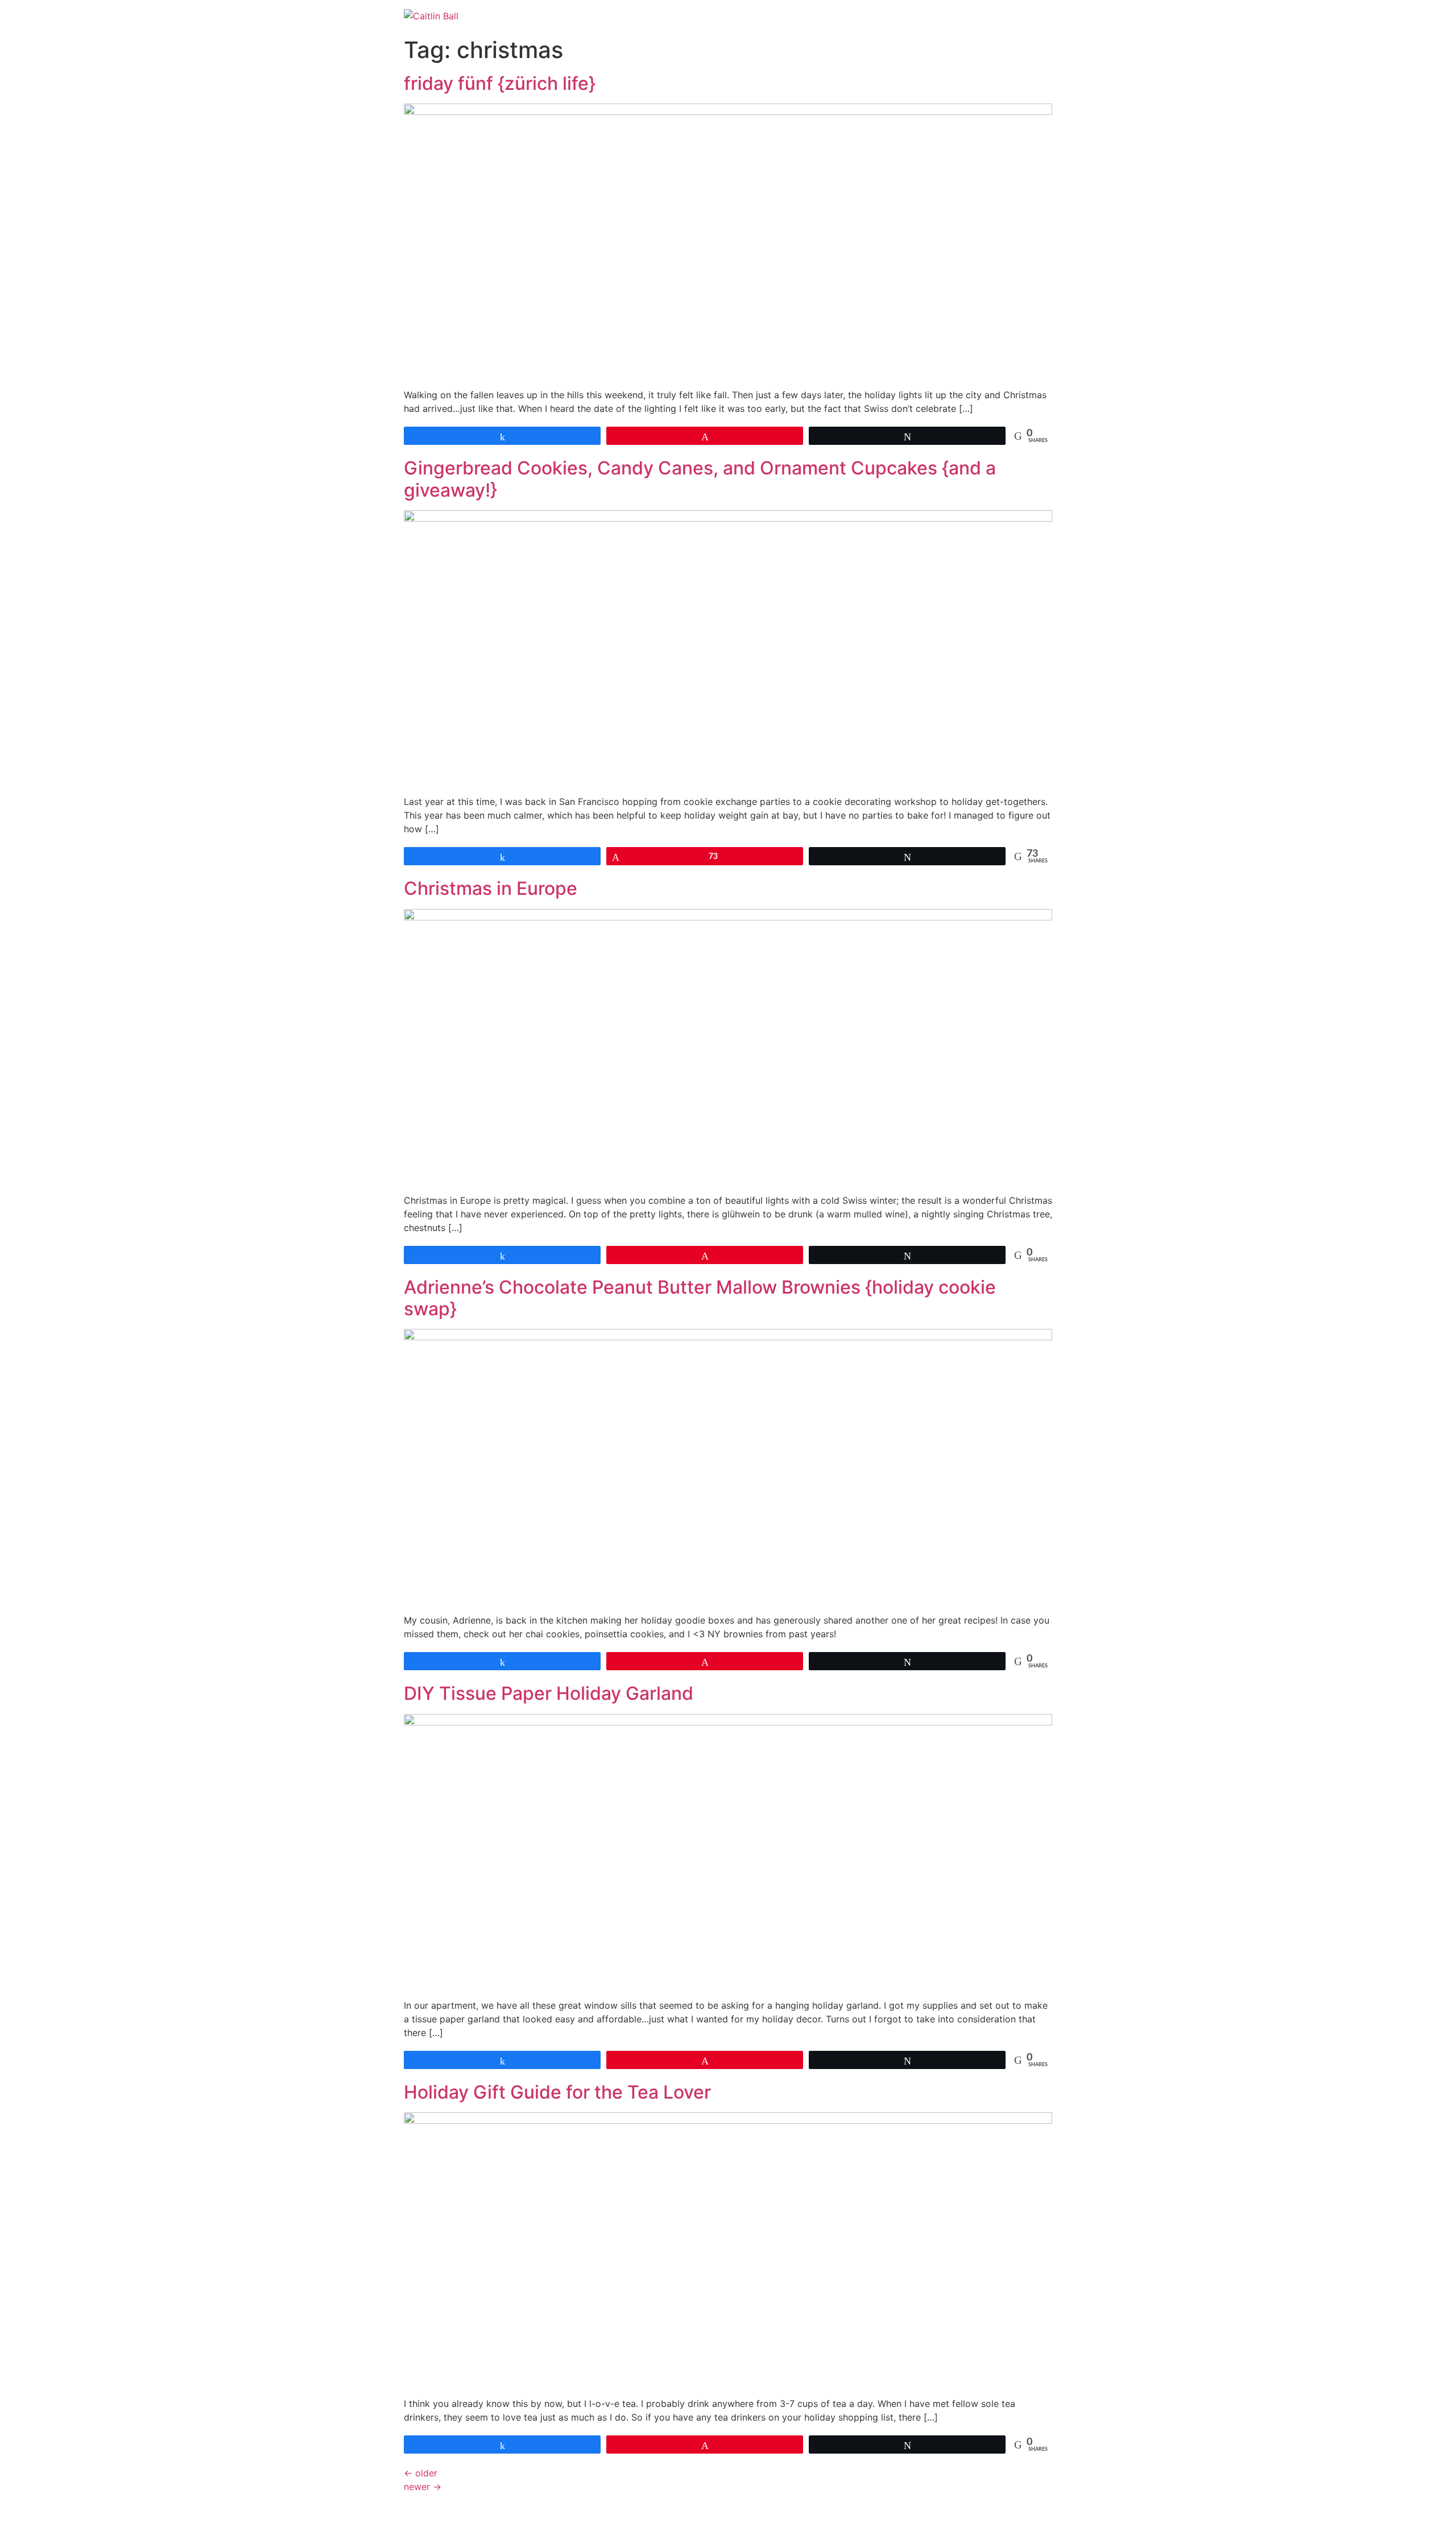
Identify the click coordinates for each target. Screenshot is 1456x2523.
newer (423, 2487)
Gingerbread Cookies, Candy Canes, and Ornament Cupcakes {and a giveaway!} (700, 479)
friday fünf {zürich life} (500, 83)
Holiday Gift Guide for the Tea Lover (557, 2092)
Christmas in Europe (491, 888)
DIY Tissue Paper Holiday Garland (549, 1693)
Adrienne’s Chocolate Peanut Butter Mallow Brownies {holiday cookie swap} (700, 1298)
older (421, 2473)
